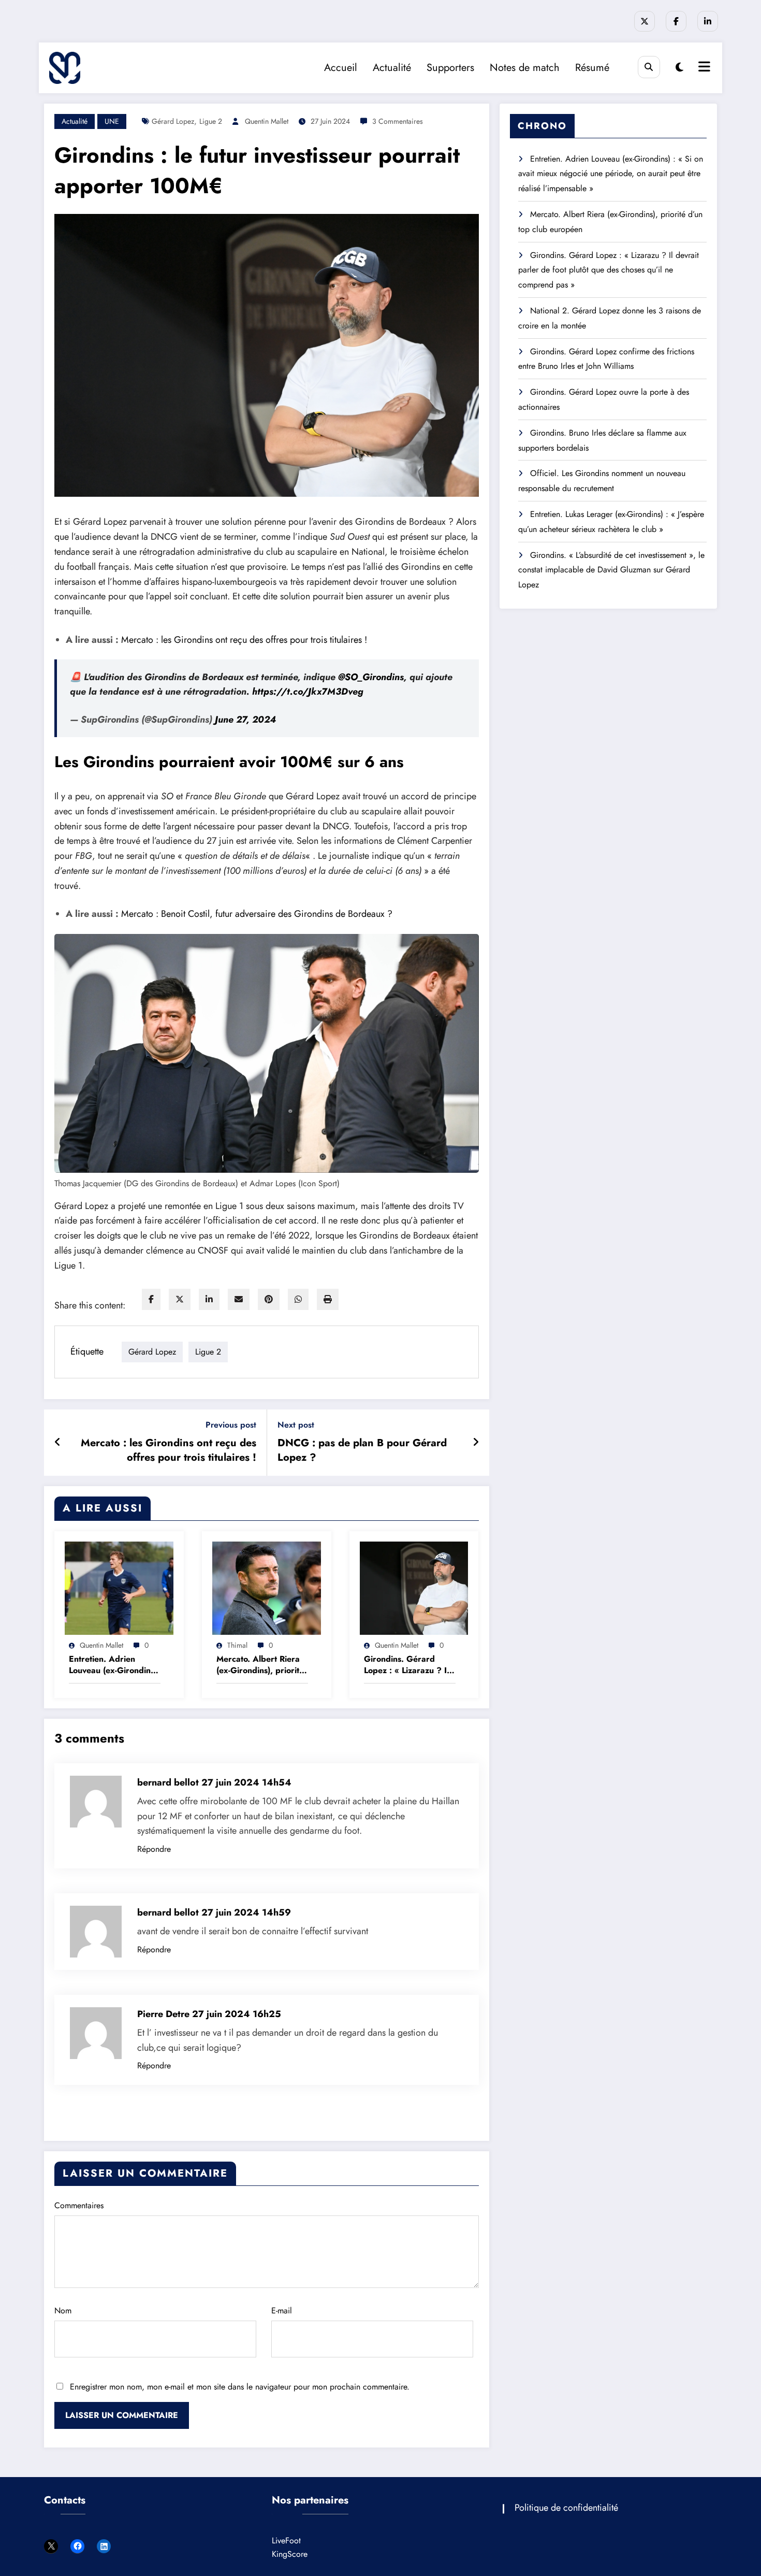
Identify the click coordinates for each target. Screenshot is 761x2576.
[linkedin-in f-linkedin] (708, 21)
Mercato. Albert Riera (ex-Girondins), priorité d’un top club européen (261, 1665)
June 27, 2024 (245, 719)
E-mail (282, 2311)
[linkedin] (209, 1299)
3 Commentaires (398, 121)
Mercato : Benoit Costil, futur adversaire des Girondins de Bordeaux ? (257, 914)
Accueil (341, 68)
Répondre (154, 1849)
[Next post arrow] (476, 1443)
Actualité (392, 68)
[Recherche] (649, 67)
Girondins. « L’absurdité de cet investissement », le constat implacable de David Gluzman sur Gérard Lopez (611, 570)
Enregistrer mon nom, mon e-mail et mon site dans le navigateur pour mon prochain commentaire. (240, 2387)
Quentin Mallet (267, 121)
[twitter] (180, 1299)
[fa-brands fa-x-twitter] (645, 21)
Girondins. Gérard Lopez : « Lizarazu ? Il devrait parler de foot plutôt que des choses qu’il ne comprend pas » (406, 1665)
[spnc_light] (679, 68)
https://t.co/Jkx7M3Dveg (308, 692)
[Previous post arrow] (58, 1443)
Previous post (231, 1425)
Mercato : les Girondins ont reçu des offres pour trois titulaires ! (244, 640)
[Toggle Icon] (703, 68)
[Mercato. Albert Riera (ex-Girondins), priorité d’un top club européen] (267, 1587)
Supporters (450, 68)
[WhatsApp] (298, 1299)
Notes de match (525, 68)
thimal (237, 1645)
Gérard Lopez (173, 121)
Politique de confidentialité (566, 2508)
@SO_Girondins (371, 677)
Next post (296, 1425)
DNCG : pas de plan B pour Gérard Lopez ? (362, 1450)
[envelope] (239, 1299)
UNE (112, 121)
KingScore (290, 2554)
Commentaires (79, 2205)
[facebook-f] (676, 21)
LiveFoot (286, 2541)
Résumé (592, 68)
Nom (63, 2311)
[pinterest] (269, 1299)
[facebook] (151, 1299)
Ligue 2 (211, 121)
